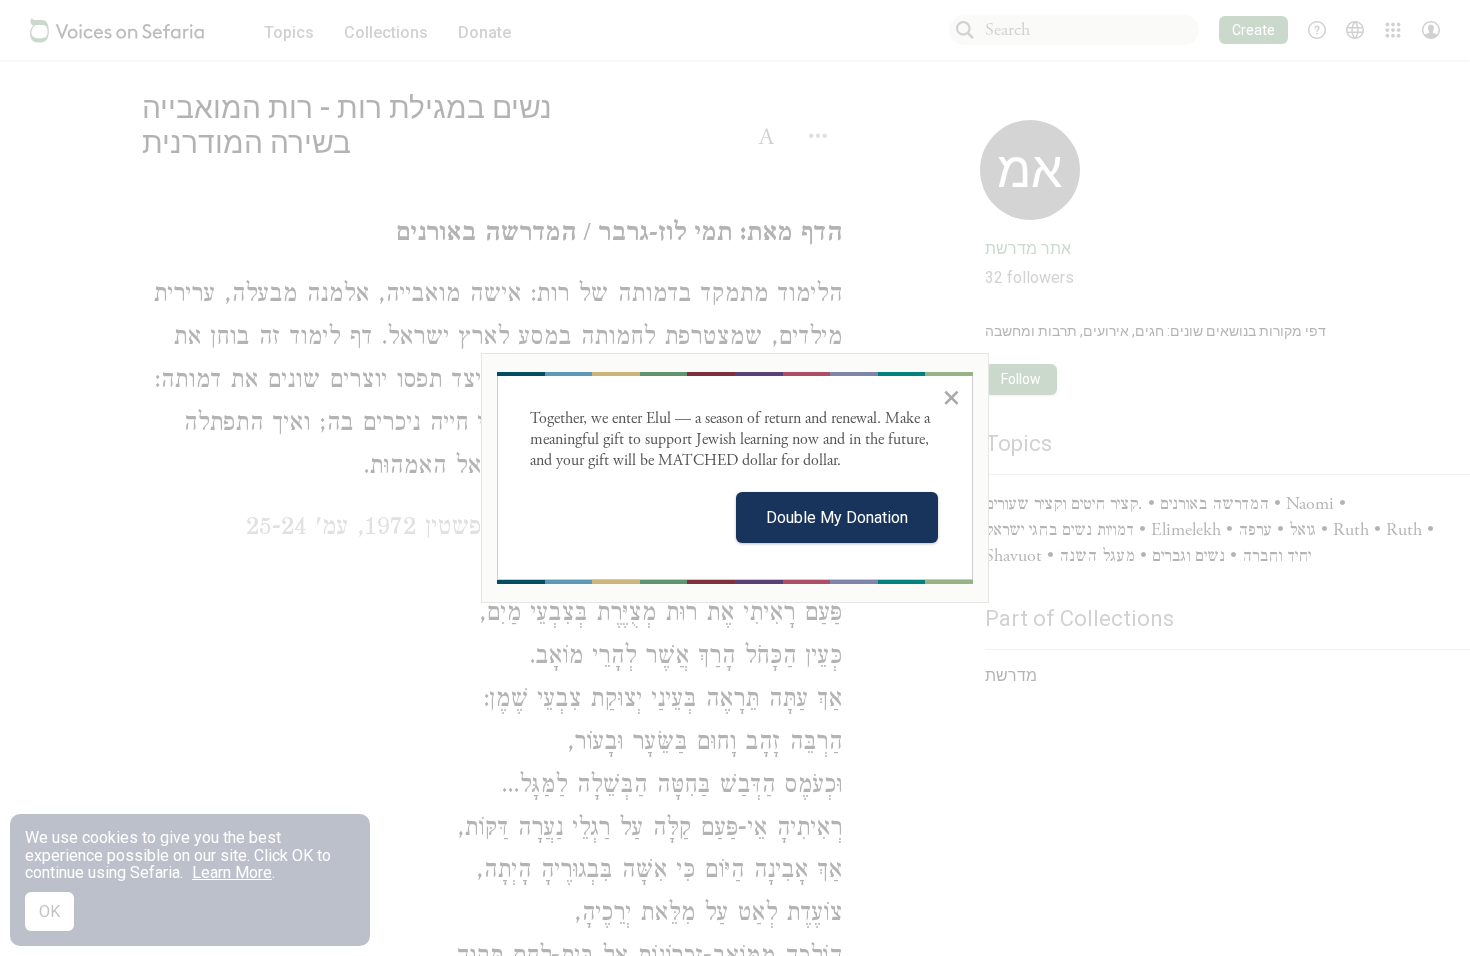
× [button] (951, 397)
